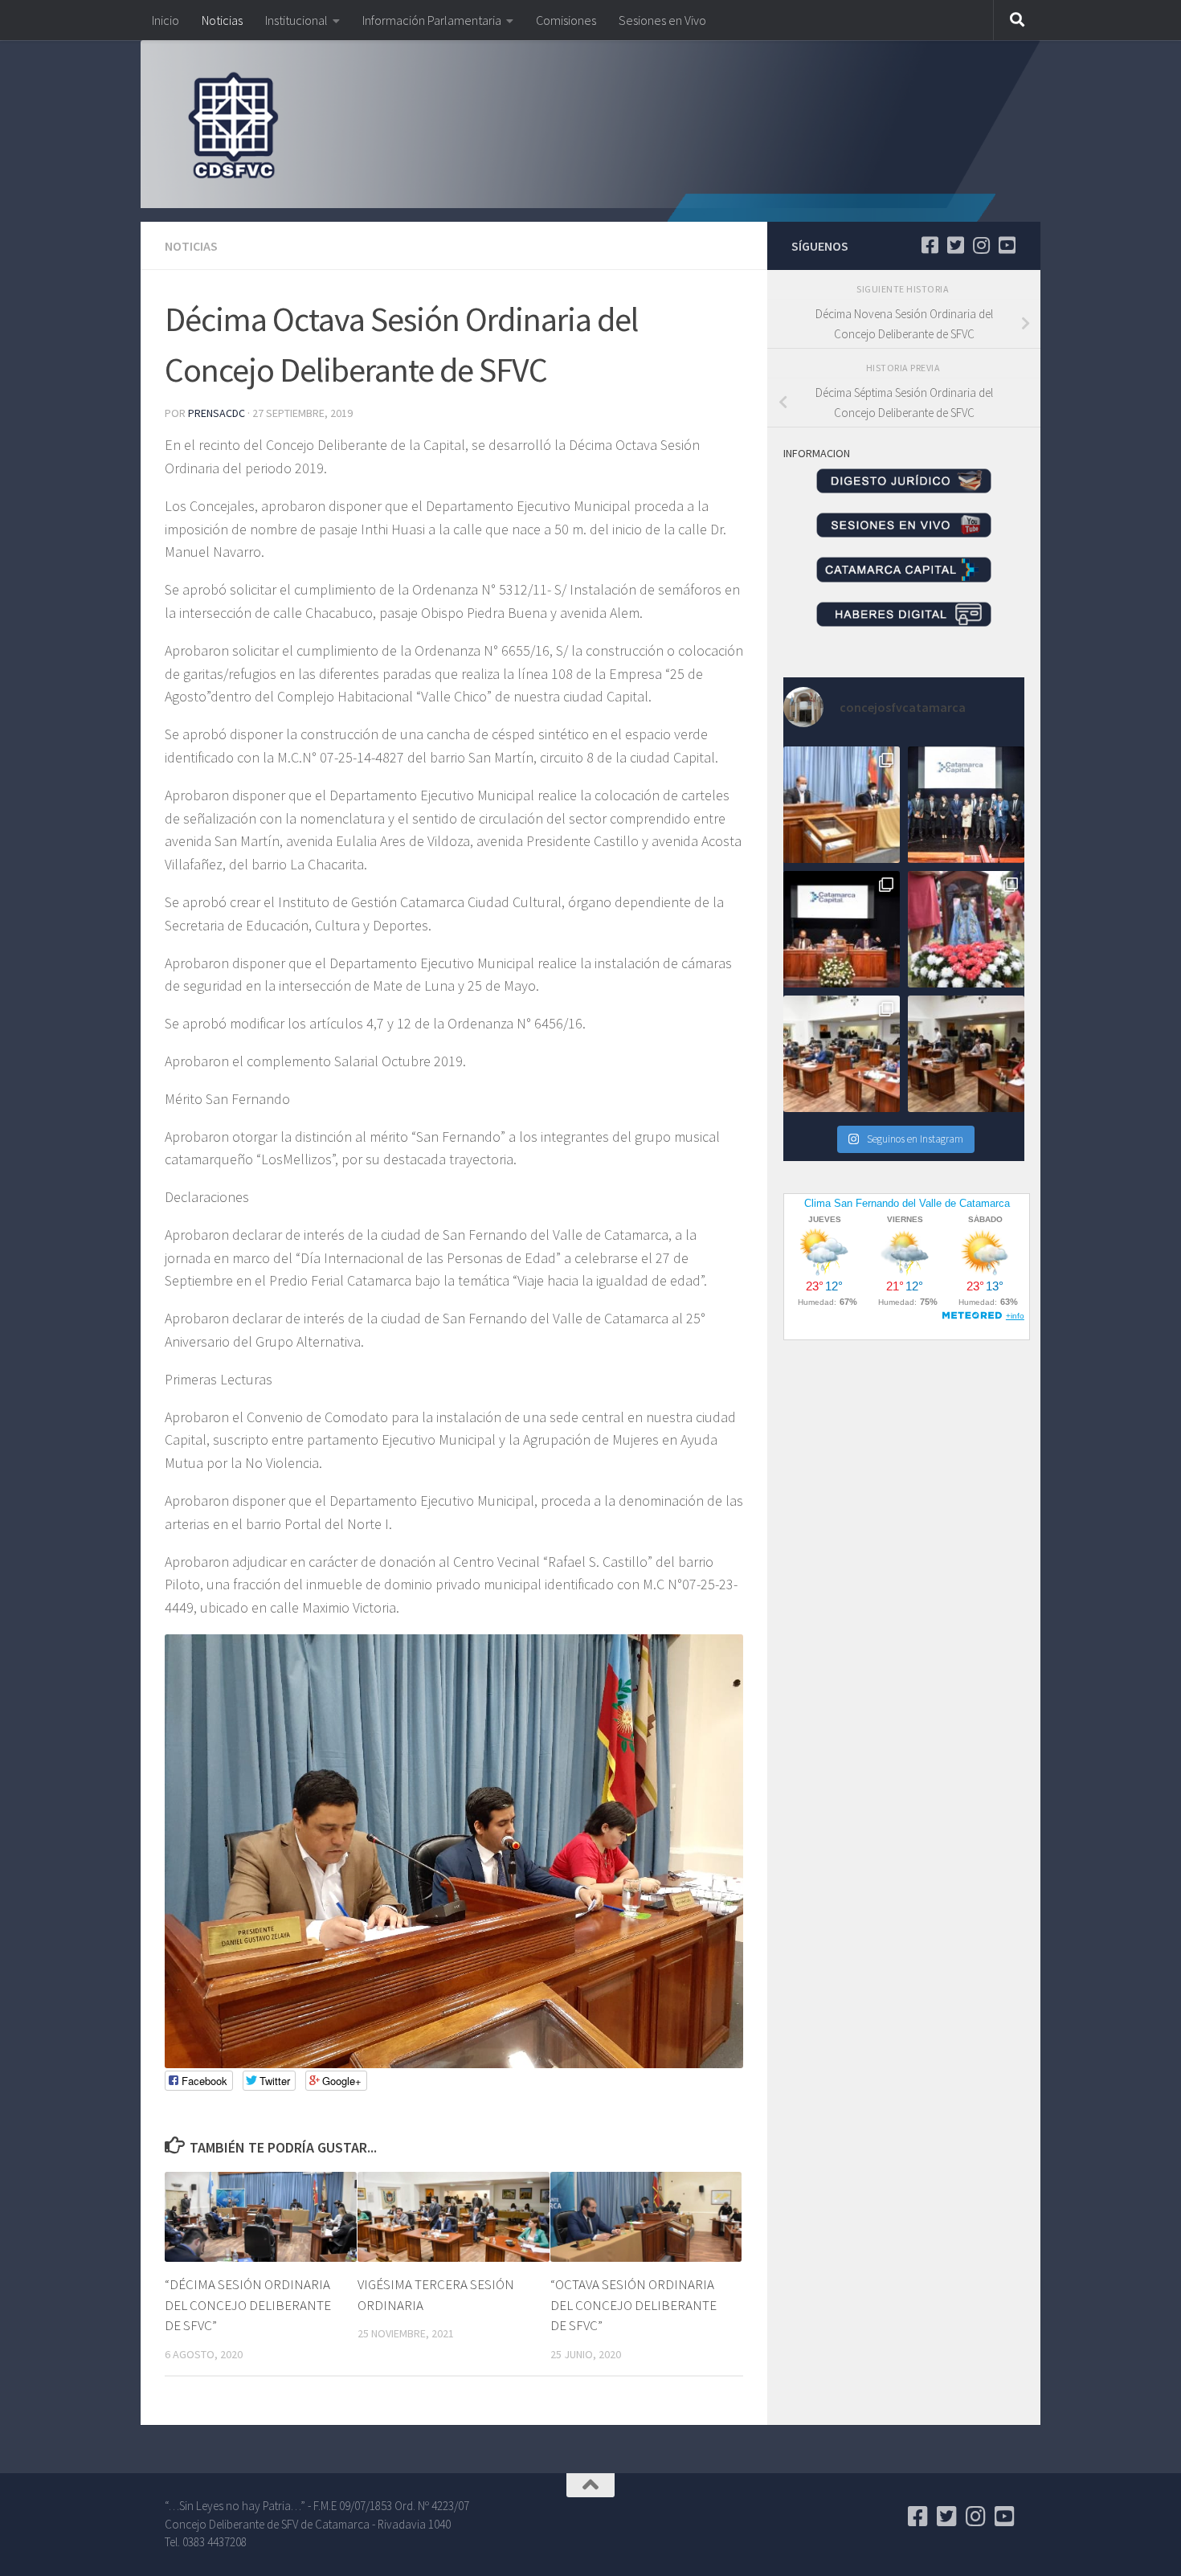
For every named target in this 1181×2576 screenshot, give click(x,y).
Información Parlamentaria (432, 20)
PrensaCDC (217, 413)
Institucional (296, 20)
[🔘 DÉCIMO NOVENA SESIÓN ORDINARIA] (842, 1054)
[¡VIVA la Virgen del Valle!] (966, 929)
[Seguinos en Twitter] (955, 245)
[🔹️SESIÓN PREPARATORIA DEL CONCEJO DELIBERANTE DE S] (842, 929)
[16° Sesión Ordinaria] (966, 1054)
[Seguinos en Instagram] (981, 245)
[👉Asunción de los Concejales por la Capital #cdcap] (966, 805)
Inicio (166, 20)
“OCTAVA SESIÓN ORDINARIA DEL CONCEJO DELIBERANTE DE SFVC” (633, 2305)
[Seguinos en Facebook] (930, 245)
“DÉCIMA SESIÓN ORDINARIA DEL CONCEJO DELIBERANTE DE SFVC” (248, 2305)
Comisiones (566, 20)
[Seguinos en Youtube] (1007, 245)
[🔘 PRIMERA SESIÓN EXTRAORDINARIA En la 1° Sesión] (842, 805)
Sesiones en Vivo (662, 20)
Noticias (222, 20)
